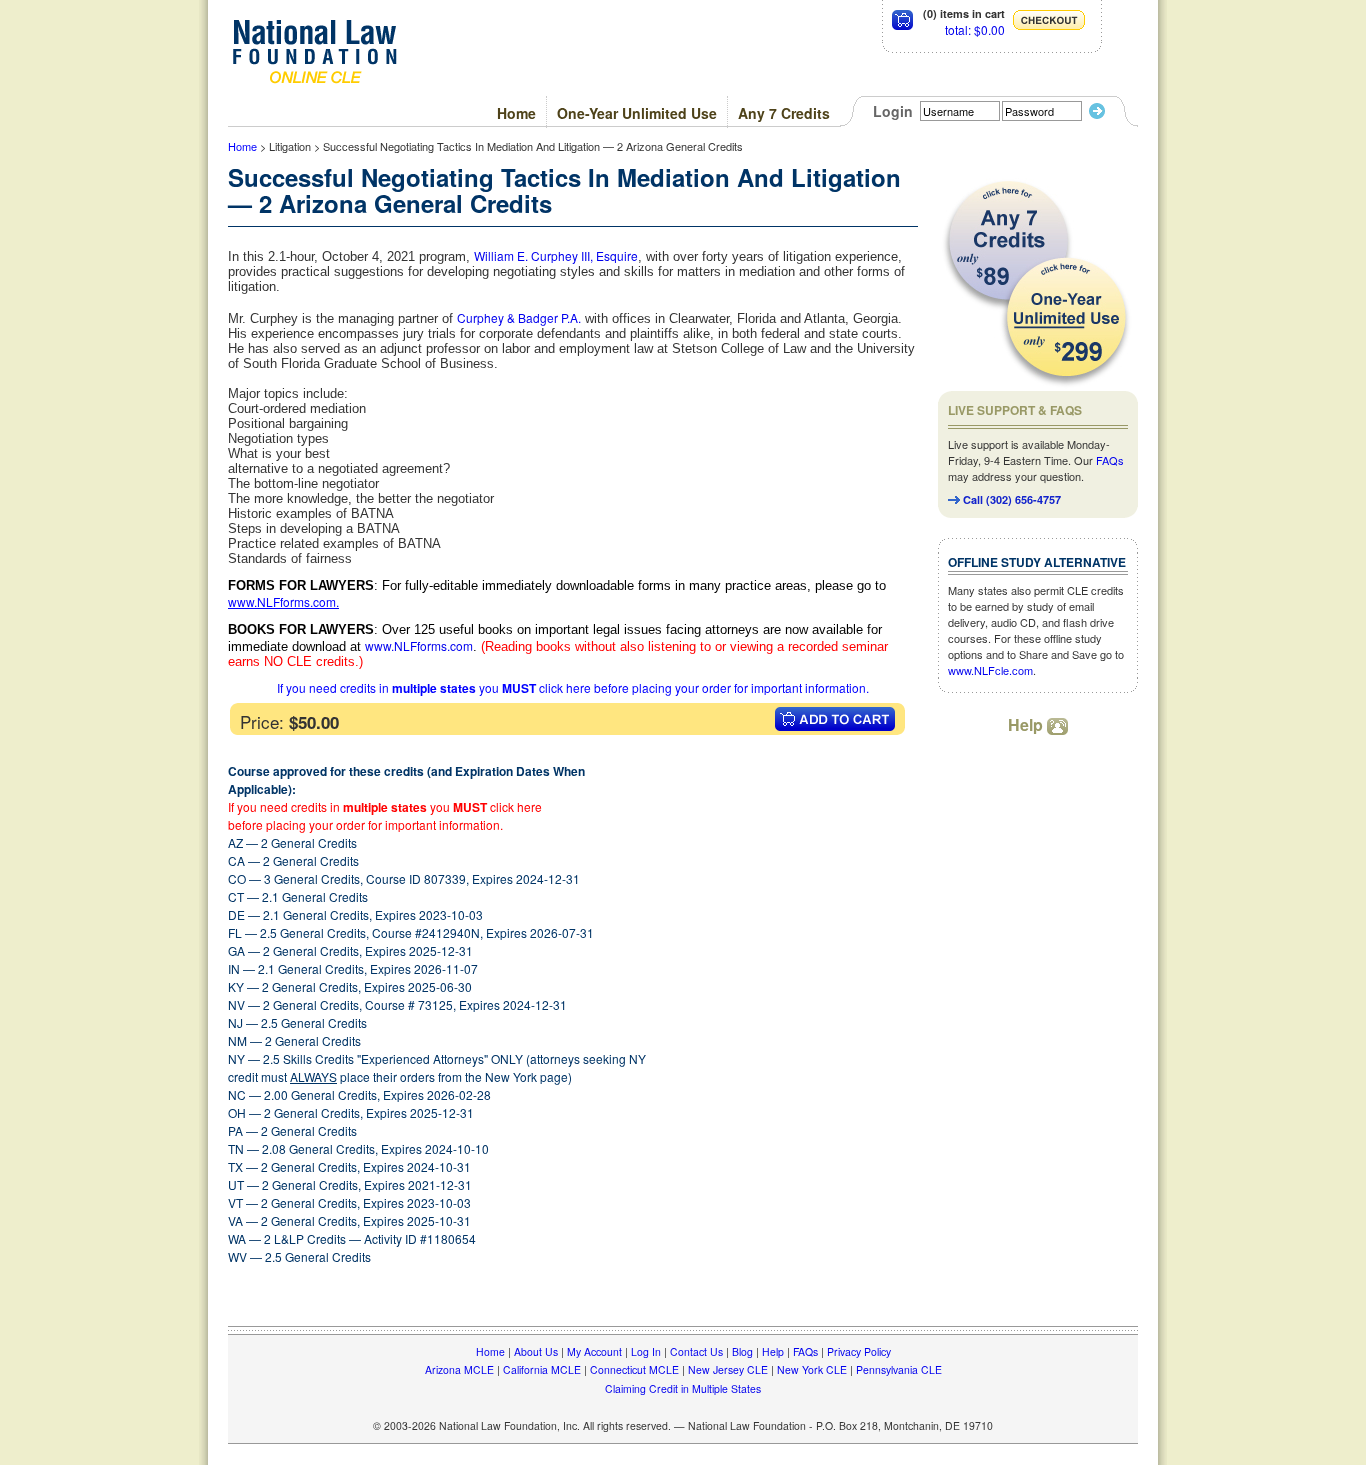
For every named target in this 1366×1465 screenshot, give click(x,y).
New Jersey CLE (728, 1369)
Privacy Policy (859, 1351)
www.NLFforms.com (282, 601)
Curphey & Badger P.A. (519, 317)
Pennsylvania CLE (899, 1369)
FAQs (1110, 460)
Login (893, 111)
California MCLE (542, 1369)
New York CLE (812, 1369)
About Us (536, 1351)
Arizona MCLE (459, 1369)
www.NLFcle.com (990, 670)
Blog (742, 1351)
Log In (646, 1351)
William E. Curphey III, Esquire (556, 255)
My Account (594, 1351)
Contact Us (696, 1351)
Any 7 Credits (784, 113)
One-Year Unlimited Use (637, 113)
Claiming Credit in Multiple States (683, 1388)
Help (1027, 724)
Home (516, 113)
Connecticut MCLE (634, 1369)
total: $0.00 (975, 29)
